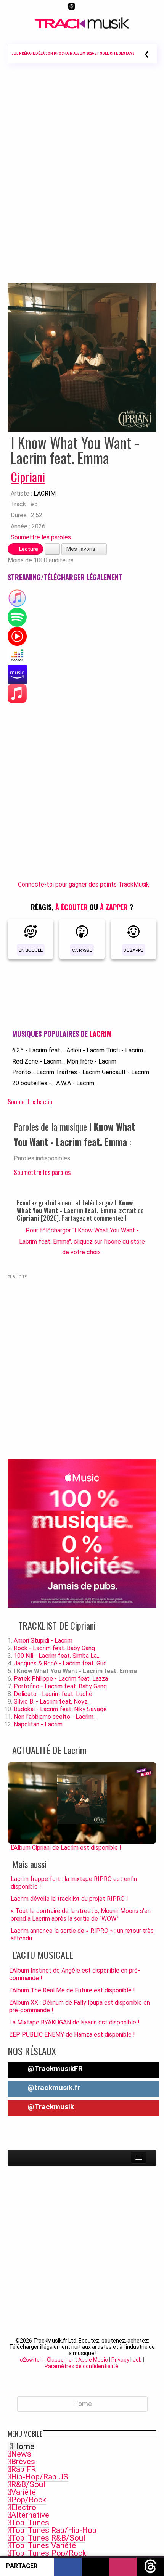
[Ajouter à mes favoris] (52, 549)
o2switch (31, 2360)
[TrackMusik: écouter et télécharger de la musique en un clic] (82, 27)
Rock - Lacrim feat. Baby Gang (54, 1648)
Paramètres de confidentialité (81, 2366)
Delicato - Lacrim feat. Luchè (53, 1694)
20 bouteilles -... (33, 1083)
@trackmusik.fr (53, 2088)
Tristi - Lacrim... (126, 1050)
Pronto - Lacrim (33, 1072)
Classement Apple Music (77, 2360)
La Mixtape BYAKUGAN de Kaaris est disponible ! (74, 2022)
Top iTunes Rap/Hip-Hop (54, 2530)
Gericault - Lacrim (125, 1072)
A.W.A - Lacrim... (77, 1083)
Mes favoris (81, 549)
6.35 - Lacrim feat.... (39, 1050)
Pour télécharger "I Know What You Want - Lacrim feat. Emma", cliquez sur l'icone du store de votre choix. (82, 1241)
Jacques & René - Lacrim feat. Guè (60, 1663)
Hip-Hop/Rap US (40, 2477)
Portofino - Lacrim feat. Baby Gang (60, 1686)
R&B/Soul (28, 2484)
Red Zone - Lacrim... (39, 1061)
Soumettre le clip (30, 1101)
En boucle (31, 950)
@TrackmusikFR (54, 2068)
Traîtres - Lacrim (78, 1072)
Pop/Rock (29, 2500)
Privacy (120, 2360)
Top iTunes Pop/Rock (49, 2553)
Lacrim (45, 493)
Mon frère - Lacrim (91, 1061)
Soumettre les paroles (41, 537)
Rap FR (23, 2469)
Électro (24, 2507)
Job (137, 2360)
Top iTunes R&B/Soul (48, 2538)
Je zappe (134, 950)
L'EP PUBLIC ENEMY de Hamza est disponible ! (72, 2035)
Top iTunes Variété (43, 2545)
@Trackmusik (50, 2107)
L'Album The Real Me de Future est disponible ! (72, 1990)
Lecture (28, 549)
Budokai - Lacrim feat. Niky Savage (60, 1709)
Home (24, 2446)
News (21, 2454)
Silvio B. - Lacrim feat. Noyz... (52, 1702)
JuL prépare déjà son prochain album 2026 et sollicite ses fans (73, 53)
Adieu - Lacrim (85, 1050)
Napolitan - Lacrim (38, 1724)
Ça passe (82, 950)
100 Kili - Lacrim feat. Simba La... (57, 1656)
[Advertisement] (82, 184)
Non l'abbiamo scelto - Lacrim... (55, 1717)
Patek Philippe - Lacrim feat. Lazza (61, 1679)
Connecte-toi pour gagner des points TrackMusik (84, 884)
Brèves (23, 2462)
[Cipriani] (82, 357)
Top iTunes (30, 2523)
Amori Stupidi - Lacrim (43, 1640)
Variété (23, 2492)
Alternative (30, 2515)
